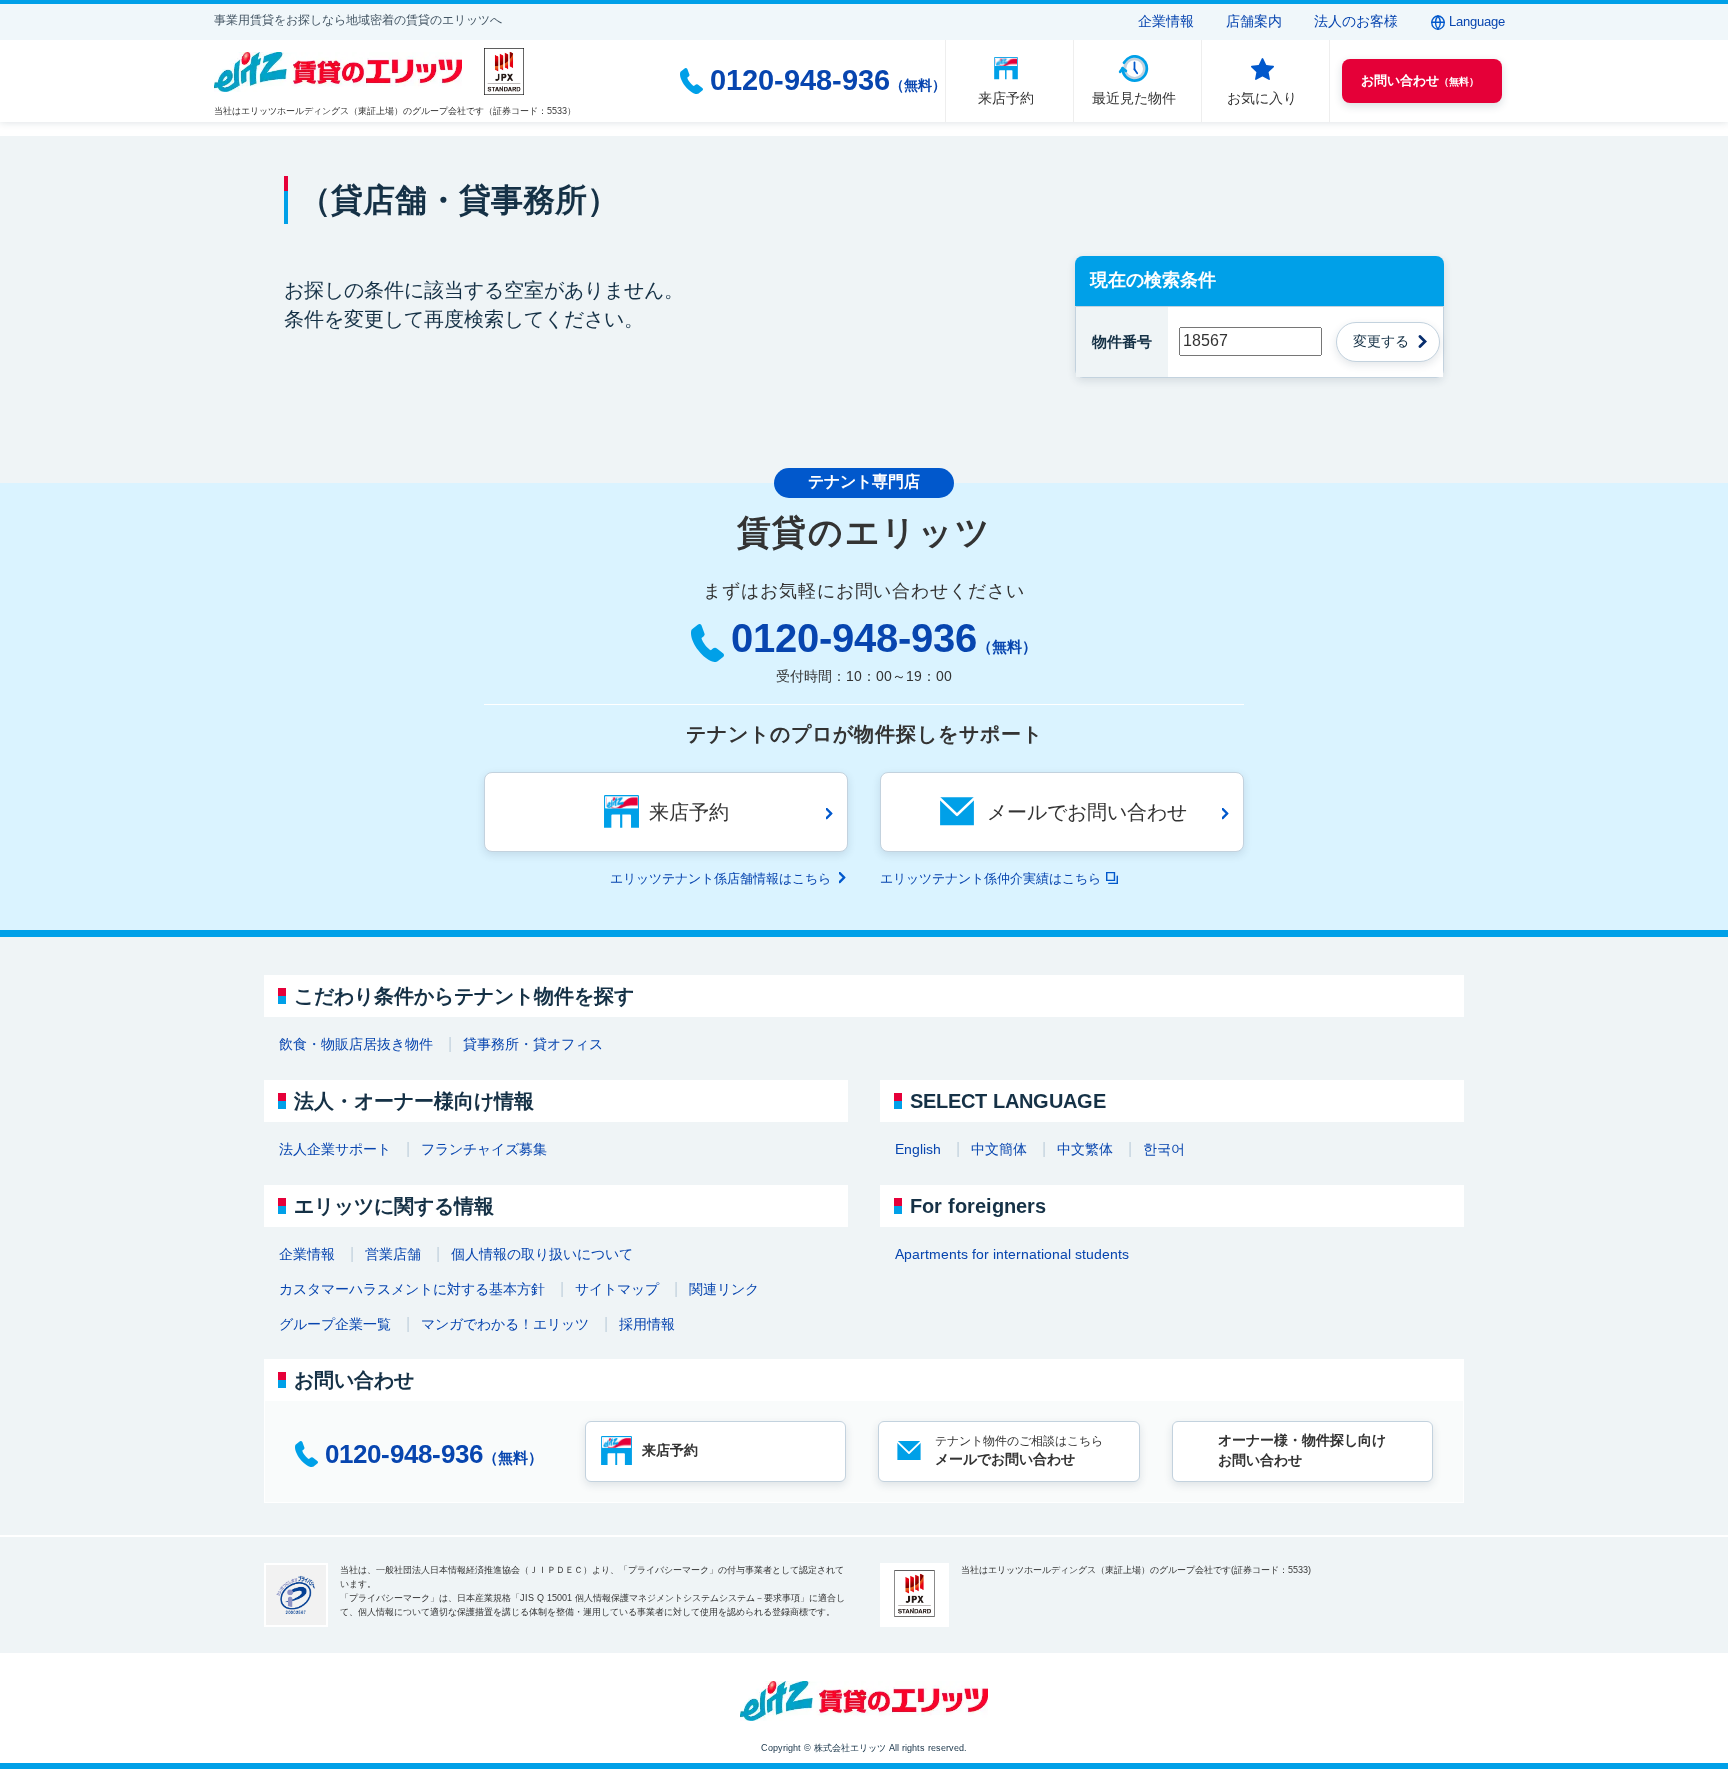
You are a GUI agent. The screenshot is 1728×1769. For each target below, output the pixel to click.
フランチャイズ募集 (484, 1149)
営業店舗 (393, 1254)
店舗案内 (1254, 21)
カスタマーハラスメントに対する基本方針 (412, 1289)
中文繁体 (1085, 1149)
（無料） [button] (1420, 80)
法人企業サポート (335, 1149)
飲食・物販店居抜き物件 (356, 1044)
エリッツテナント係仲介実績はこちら (990, 878)
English (918, 1149)
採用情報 (647, 1324)
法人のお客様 (1356, 21)
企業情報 (1166, 21)
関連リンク (724, 1289)
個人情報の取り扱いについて (542, 1254)
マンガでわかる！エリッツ (505, 1324)
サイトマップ (617, 1289)
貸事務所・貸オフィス (533, 1044)
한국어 (1164, 1149)
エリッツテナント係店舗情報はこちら (720, 878)
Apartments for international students (1012, 1254)
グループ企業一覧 (335, 1324)
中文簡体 (999, 1149)
